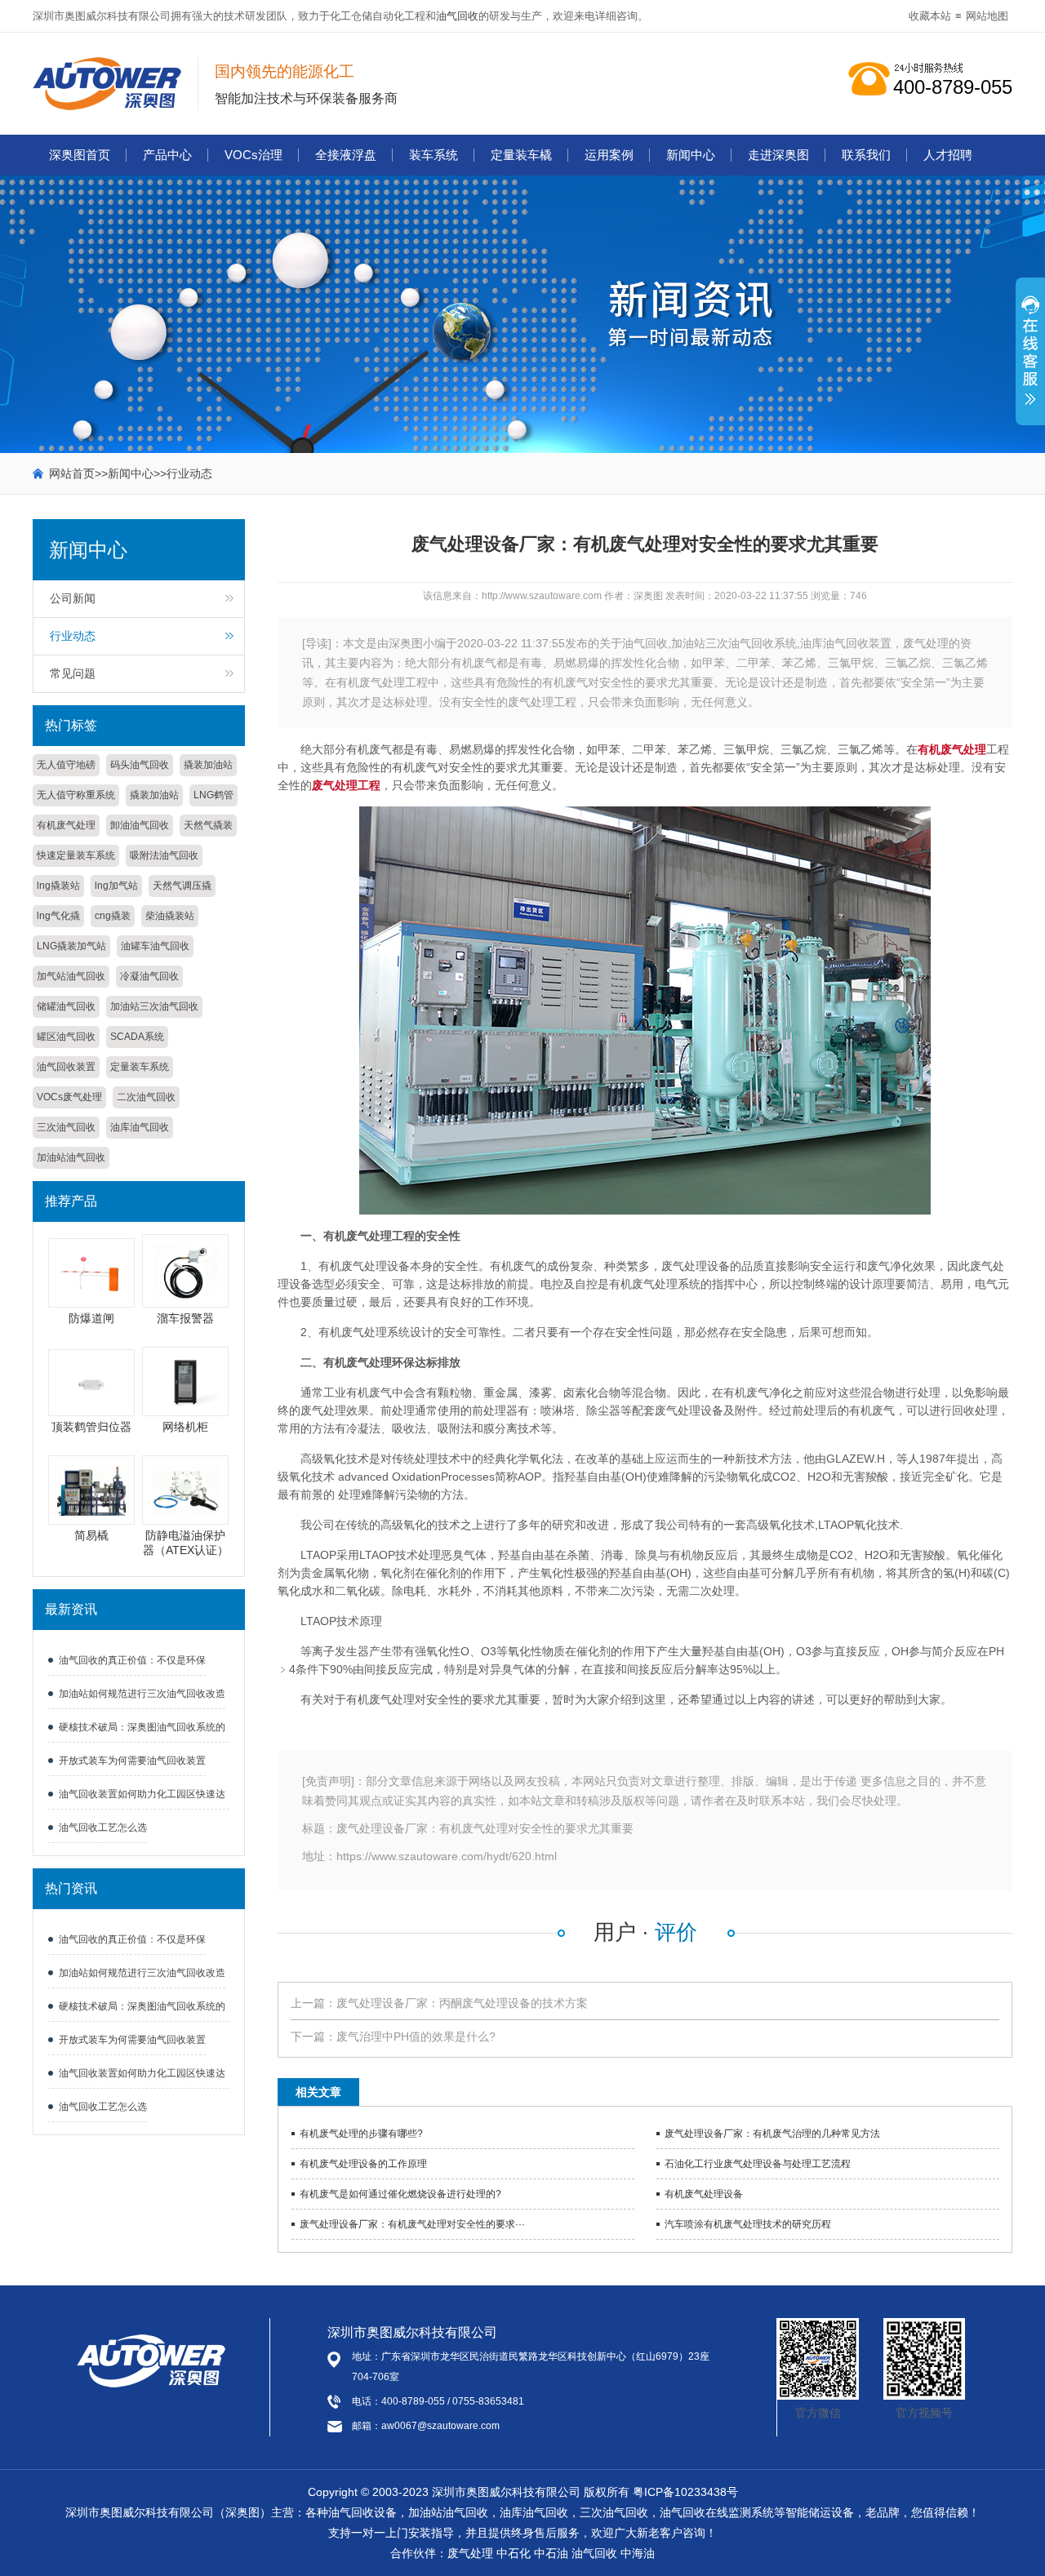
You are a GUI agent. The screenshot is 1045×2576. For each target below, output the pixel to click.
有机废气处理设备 (704, 2194)
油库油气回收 (140, 1127)
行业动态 (189, 473)
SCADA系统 (137, 1037)
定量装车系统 (140, 1067)
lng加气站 (116, 886)
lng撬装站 (58, 886)
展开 (1030, 360)
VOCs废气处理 (69, 1097)
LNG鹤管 (213, 795)
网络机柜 (185, 1427)
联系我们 (866, 155)
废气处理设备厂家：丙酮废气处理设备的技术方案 (462, 2003)
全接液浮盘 (346, 155)
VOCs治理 (253, 155)
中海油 (638, 2553)
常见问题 (73, 673)
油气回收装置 (66, 1067)
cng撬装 (113, 916)
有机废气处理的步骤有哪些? (361, 2134)
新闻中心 (691, 155)
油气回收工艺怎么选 (103, 1828)
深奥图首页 (80, 155)
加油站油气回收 (71, 1157)
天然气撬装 (208, 825)
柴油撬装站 (170, 916)
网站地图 (987, 16)
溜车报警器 (185, 1318)
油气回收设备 (362, 2512)
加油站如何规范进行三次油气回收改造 (142, 1694)
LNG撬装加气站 (71, 946)
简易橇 (91, 1535)
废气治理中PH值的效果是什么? (416, 2036)
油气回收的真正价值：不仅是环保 (132, 1660)
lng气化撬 (58, 916)
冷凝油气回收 (149, 976)
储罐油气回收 (66, 1006)
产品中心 (167, 155)
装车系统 (434, 155)
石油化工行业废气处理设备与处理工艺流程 (758, 2164)
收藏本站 (930, 16)
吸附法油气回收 (164, 855)
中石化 (514, 2553)
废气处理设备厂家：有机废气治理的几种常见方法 (772, 2134)
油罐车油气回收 (155, 946)
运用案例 (609, 155)
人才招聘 (948, 155)
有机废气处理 (66, 825)
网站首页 (72, 473)
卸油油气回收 (140, 825)
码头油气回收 (140, 765)
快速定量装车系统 (76, 855)
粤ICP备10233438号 (685, 2492)
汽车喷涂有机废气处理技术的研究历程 (748, 2224)
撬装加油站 (208, 765)
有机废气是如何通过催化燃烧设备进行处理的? (400, 2194)
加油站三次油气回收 (154, 1006)
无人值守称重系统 (76, 795)
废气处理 (470, 2553)
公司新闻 (73, 598)
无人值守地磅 (66, 765)
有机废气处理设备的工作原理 (363, 2164)
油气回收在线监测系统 (717, 2512)
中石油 (551, 2553)
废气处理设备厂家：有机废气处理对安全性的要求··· (412, 2224)
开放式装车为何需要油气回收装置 (132, 1761)
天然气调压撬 (182, 886)
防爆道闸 (91, 1318)
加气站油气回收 (71, 976)
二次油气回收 (146, 1097)
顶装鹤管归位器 (91, 1427)
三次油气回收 (66, 1127)
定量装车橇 (521, 155)
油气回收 (457, 16)
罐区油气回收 (66, 1037)
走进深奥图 (778, 155)
